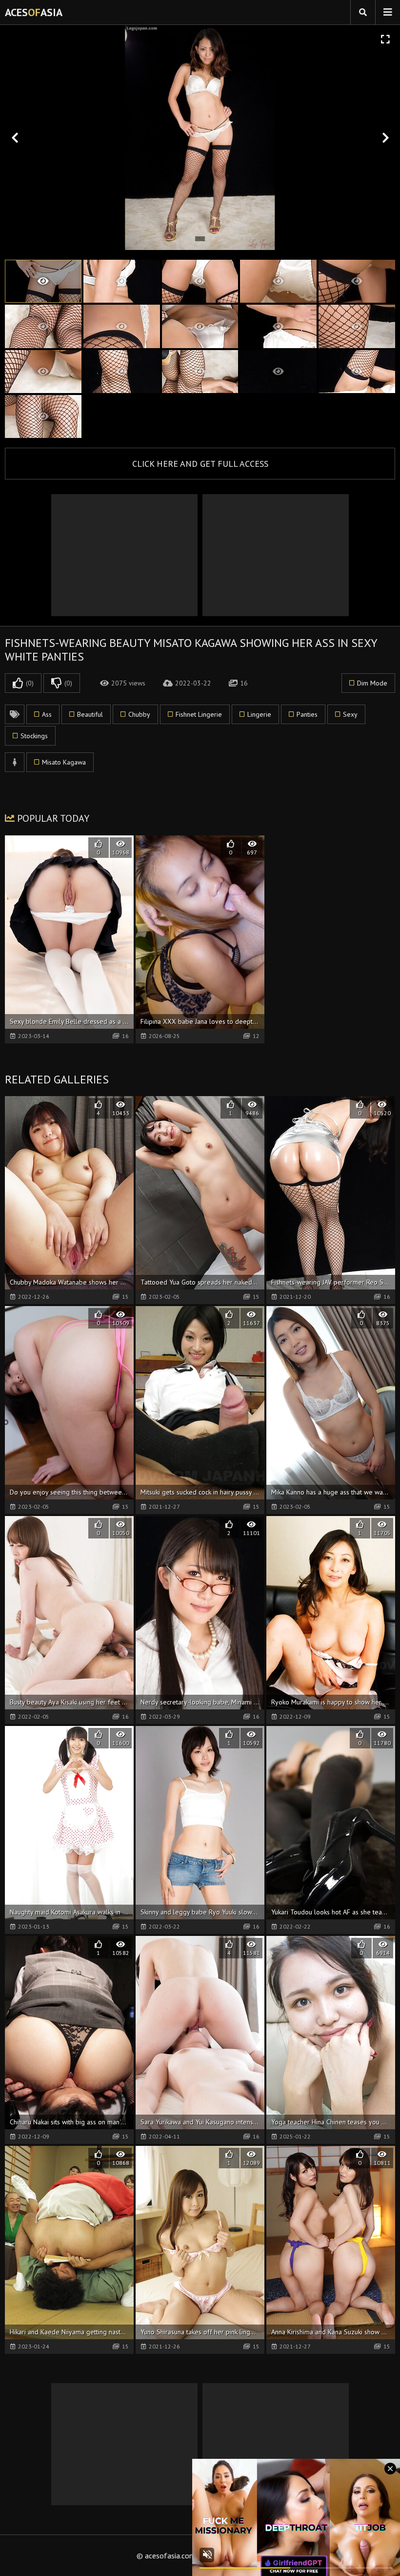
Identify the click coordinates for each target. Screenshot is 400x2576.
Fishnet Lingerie (199, 714)
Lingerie (259, 714)
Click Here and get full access (200, 464)
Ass (47, 714)
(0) (30, 683)
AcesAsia (34, 12)
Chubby (139, 714)
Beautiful (90, 714)
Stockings (34, 736)
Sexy (350, 714)
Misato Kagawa (64, 762)
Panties (307, 714)
